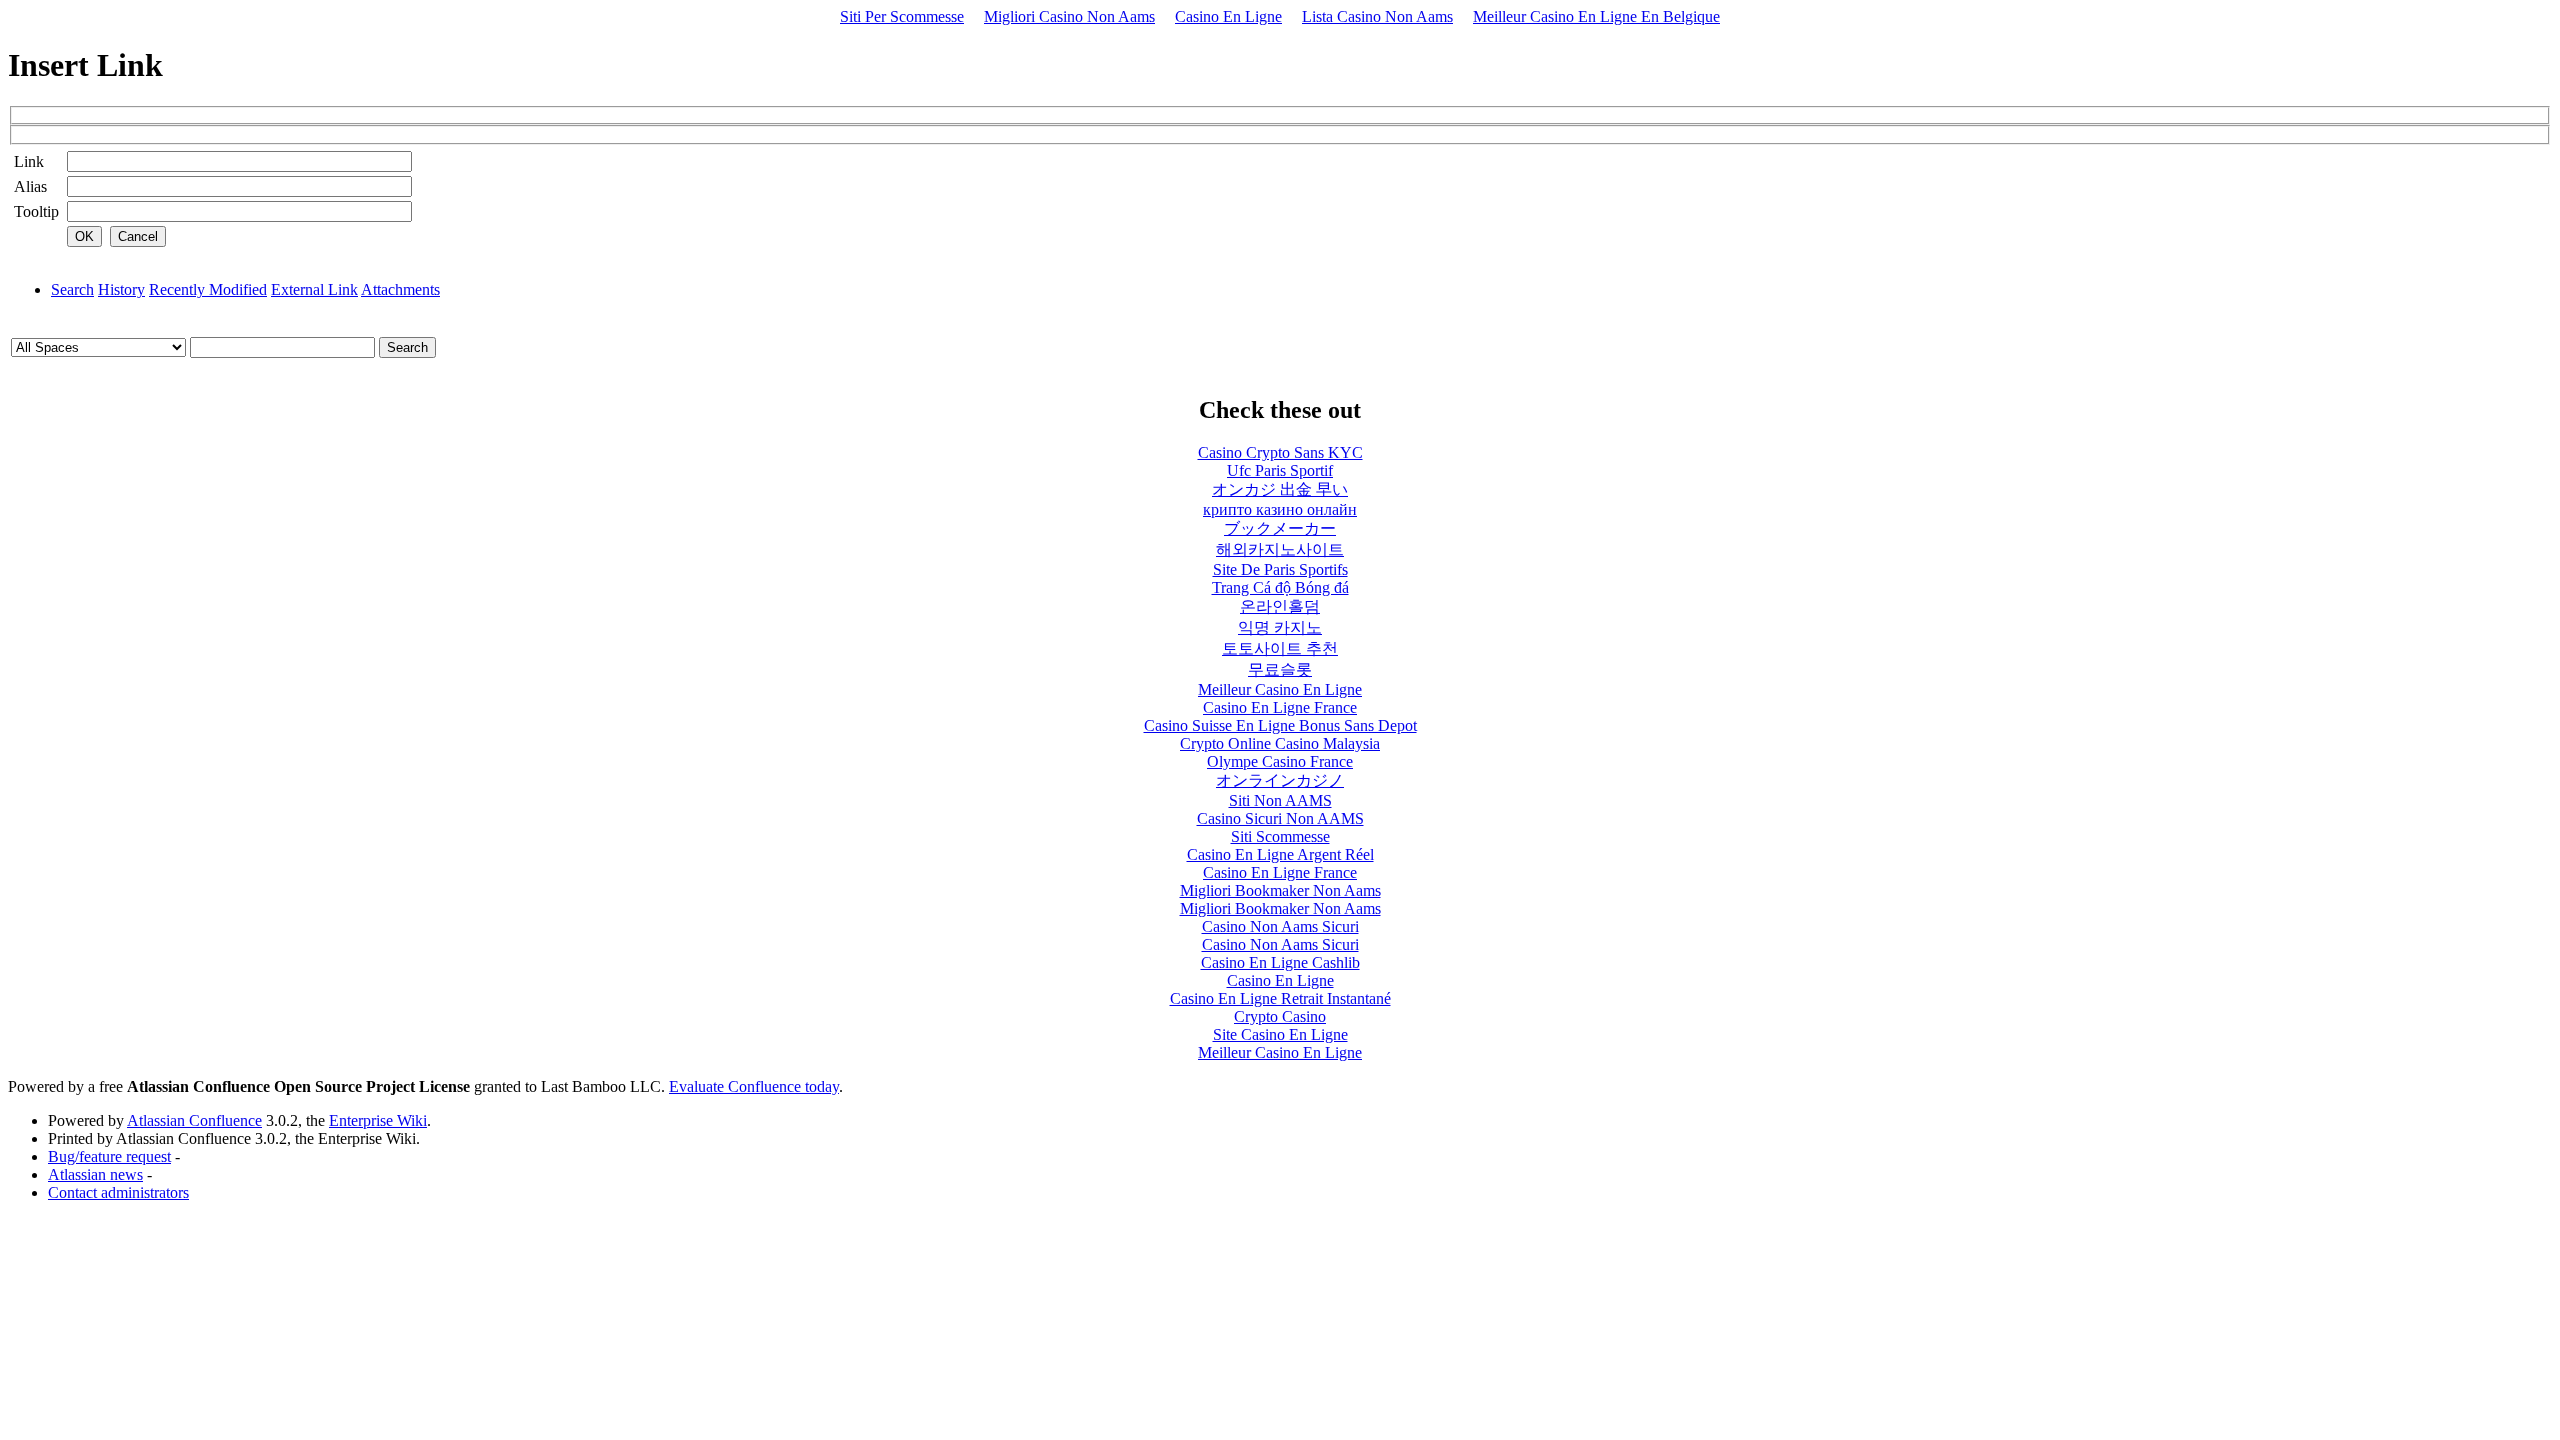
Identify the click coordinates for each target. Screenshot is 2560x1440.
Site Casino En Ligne (1280, 1034)
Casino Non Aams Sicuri (1280, 926)
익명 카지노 (1280, 627)
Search (72, 289)
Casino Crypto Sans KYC (1280, 452)
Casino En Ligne (1228, 16)
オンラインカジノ (1280, 780)
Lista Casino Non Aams (1377, 16)
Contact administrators (118, 1192)
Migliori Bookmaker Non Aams (1280, 890)
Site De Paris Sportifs (1280, 569)
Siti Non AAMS (1280, 800)
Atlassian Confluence (194, 1120)
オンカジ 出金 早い (1280, 489)
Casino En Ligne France (1280, 707)
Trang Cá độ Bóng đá (1280, 587)
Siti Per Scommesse (902, 16)
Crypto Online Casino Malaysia (1280, 743)
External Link (314, 289)
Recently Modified (208, 289)
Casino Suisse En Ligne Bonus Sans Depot (1280, 725)
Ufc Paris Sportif (1280, 470)
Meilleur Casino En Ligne (1280, 689)
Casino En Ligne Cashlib (1280, 962)
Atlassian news (95, 1174)
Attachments (400, 289)
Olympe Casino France (1280, 761)
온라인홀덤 (1280, 606)
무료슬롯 (1280, 669)
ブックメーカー (1280, 528)
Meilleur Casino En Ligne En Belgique (1596, 16)
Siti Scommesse (1280, 836)
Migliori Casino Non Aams (1069, 16)
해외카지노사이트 (1280, 549)
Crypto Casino (1280, 1016)
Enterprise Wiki (378, 1120)
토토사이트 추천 (1280, 648)
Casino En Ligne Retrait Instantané (1280, 998)
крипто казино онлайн (1280, 509)
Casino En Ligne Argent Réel (1280, 854)
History (121, 289)
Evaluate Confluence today (754, 1086)
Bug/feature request (109, 1156)
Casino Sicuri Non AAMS (1280, 818)
